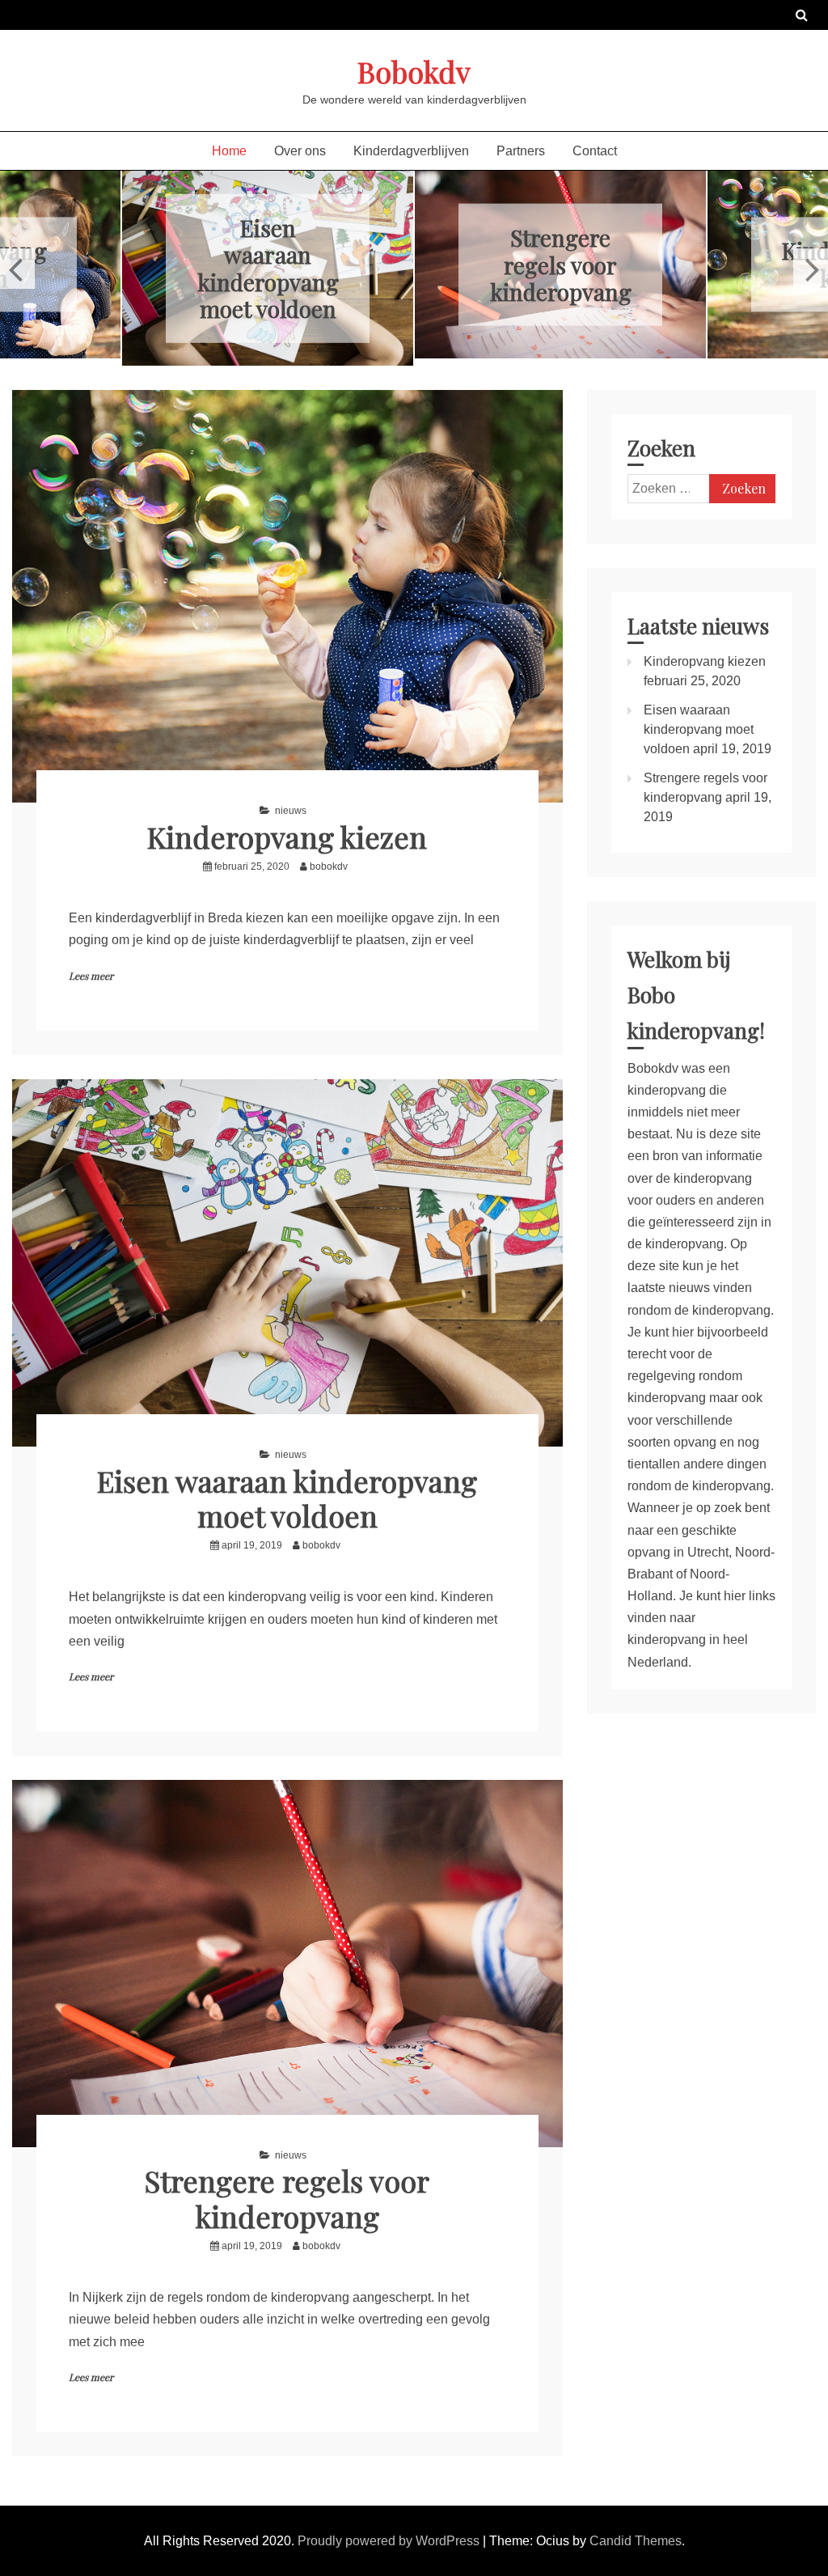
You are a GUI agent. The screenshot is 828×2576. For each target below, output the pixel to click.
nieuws (291, 811)
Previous (17, 269)
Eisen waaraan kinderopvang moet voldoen (268, 268)
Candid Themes (636, 2541)
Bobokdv (414, 71)
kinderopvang (667, 1398)
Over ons (300, 151)
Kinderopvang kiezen (287, 837)
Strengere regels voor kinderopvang (561, 265)
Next (811, 269)
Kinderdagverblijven (411, 151)
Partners (521, 151)
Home (229, 151)
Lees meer (91, 976)
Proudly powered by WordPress (390, 2541)
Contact (595, 151)
